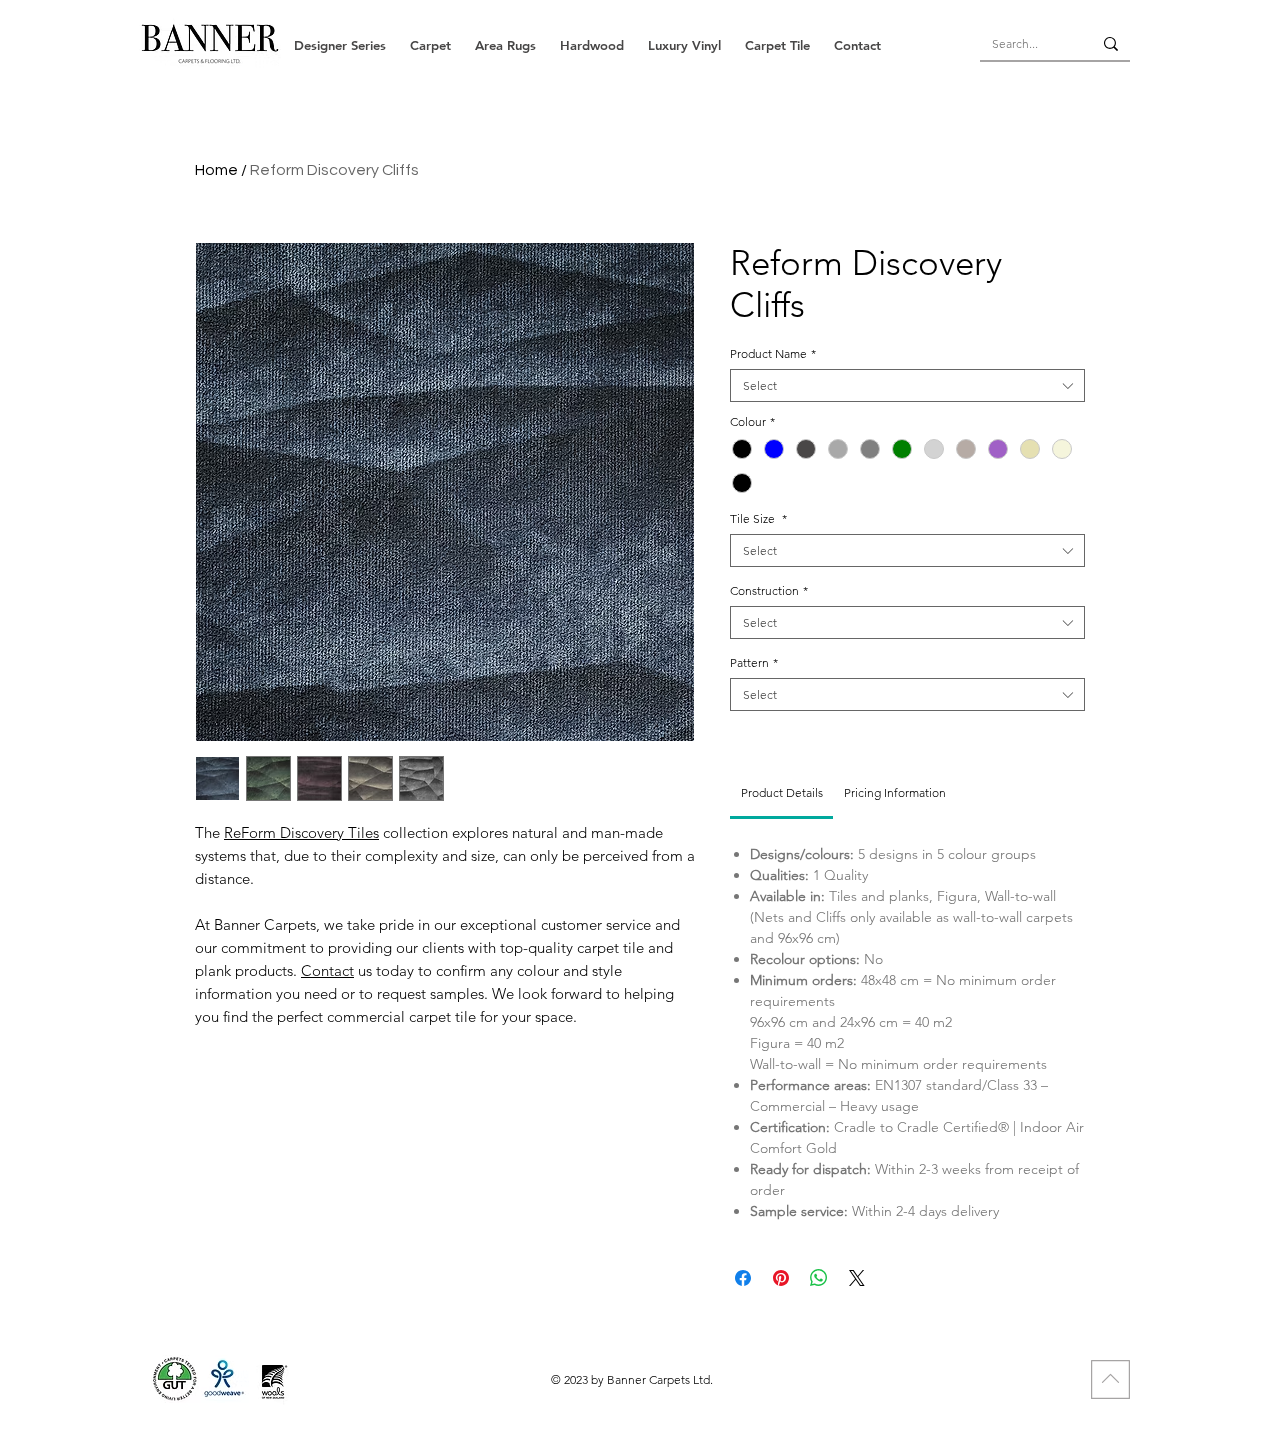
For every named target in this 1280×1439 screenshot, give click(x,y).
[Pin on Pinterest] (781, 1278)
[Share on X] (857, 1278)
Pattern (754, 662)
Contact (327, 970)
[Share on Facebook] (743, 1278)
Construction (769, 590)
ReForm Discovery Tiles (301, 832)
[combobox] (907, 385)
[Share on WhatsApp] (819, 1278)
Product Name (773, 353)
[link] (782, 792)
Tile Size (758, 518)
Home (216, 170)
